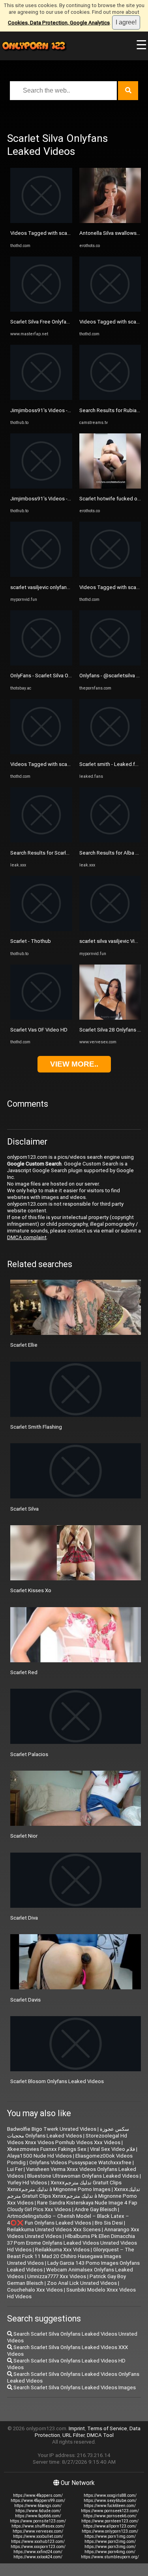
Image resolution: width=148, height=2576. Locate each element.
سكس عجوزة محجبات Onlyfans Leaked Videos (68, 2132)
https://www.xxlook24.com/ (38, 2557)
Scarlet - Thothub (31, 941)
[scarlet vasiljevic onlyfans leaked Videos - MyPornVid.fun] (41, 575)
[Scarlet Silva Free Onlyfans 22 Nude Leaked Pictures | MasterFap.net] (41, 310)
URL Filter (73, 2435)
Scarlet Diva (24, 1918)
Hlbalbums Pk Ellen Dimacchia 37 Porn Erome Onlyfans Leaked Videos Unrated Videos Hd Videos (72, 2243)
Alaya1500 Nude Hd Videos (39, 2156)
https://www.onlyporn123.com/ (110, 2531)
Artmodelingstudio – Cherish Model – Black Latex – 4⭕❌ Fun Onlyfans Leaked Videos (68, 2219)
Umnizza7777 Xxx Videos (57, 2276)
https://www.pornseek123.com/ (110, 2511)
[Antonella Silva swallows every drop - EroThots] (110, 221)
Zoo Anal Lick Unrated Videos (82, 2283)
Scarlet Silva (24, 1509)
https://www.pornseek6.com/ (110, 2516)
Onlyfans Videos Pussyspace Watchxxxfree (80, 2162)
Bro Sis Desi (109, 2223)
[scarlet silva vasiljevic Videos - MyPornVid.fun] (110, 929)
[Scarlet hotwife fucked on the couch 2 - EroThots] (110, 487)
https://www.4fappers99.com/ (38, 2501)
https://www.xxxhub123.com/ (38, 2542)
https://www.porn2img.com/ (110, 2542)
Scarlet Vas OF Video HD (39, 1030)
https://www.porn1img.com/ (110, 2536)
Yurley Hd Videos (27, 2183)
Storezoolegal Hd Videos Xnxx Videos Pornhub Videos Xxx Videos (67, 2139)
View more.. (74, 1064)
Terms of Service (107, 2428)
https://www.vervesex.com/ (38, 2531)
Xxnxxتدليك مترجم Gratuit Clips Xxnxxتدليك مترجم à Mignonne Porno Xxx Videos (74, 2196)
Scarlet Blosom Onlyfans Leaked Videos (57, 2081)
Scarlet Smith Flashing (36, 1427)
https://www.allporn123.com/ (110, 2526)
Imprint (77, 2428)
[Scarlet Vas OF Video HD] (41, 1018)
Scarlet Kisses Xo (31, 1590)
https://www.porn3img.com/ (110, 2547)
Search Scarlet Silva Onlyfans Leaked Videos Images (74, 2387)
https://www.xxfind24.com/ (38, 2552)
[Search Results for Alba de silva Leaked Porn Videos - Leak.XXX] (110, 841)
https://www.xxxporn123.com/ (38, 2547)
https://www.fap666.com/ (38, 2516)
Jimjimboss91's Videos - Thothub (50, 410)
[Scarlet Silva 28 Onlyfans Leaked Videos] (110, 1018)
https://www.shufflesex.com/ (38, 2526)
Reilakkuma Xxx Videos (62, 2250)
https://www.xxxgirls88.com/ (110, 2495)
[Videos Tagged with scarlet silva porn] (41, 221)
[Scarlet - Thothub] (41, 929)
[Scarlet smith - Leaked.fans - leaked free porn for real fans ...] (110, 752)
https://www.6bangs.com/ (38, 2506)
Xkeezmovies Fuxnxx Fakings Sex (47, 2149)
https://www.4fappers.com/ (38, 2495)
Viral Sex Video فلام (112, 2149)
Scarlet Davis (25, 2000)
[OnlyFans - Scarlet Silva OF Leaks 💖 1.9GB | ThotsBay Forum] (41, 664)
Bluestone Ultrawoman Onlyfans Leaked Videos (83, 2176)
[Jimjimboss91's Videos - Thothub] (41, 398)
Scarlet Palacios (29, 1754)
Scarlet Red (24, 1672)
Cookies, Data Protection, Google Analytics (59, 23)
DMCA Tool (100, 2435)
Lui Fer (15, 2169)
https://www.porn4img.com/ (110, 2552)
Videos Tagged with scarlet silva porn (54, 233)
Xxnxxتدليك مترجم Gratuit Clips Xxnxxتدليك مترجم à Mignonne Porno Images (64, 2186)
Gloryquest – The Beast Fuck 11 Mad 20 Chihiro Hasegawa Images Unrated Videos (71, 2256)
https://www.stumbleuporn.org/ (110, 2557)
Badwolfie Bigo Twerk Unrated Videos (52, 2129)
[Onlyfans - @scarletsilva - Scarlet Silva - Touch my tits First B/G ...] (110, 664)
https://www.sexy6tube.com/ (110, 2501)
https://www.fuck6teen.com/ (110, 2506)
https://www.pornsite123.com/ (38, 2521)
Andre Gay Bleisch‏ (96, 2209)
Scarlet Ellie (24, 1345)
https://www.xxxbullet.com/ (38, 2536)
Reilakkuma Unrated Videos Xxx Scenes (54, 2229)
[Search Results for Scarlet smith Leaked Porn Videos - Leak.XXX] (41, 841)
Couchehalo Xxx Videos (35, 2290)
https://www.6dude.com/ (38, 2511)
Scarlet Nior (24, 1836)
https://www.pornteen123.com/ (110, 2521)
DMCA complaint (27, 1237)
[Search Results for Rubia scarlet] (110, 398)
